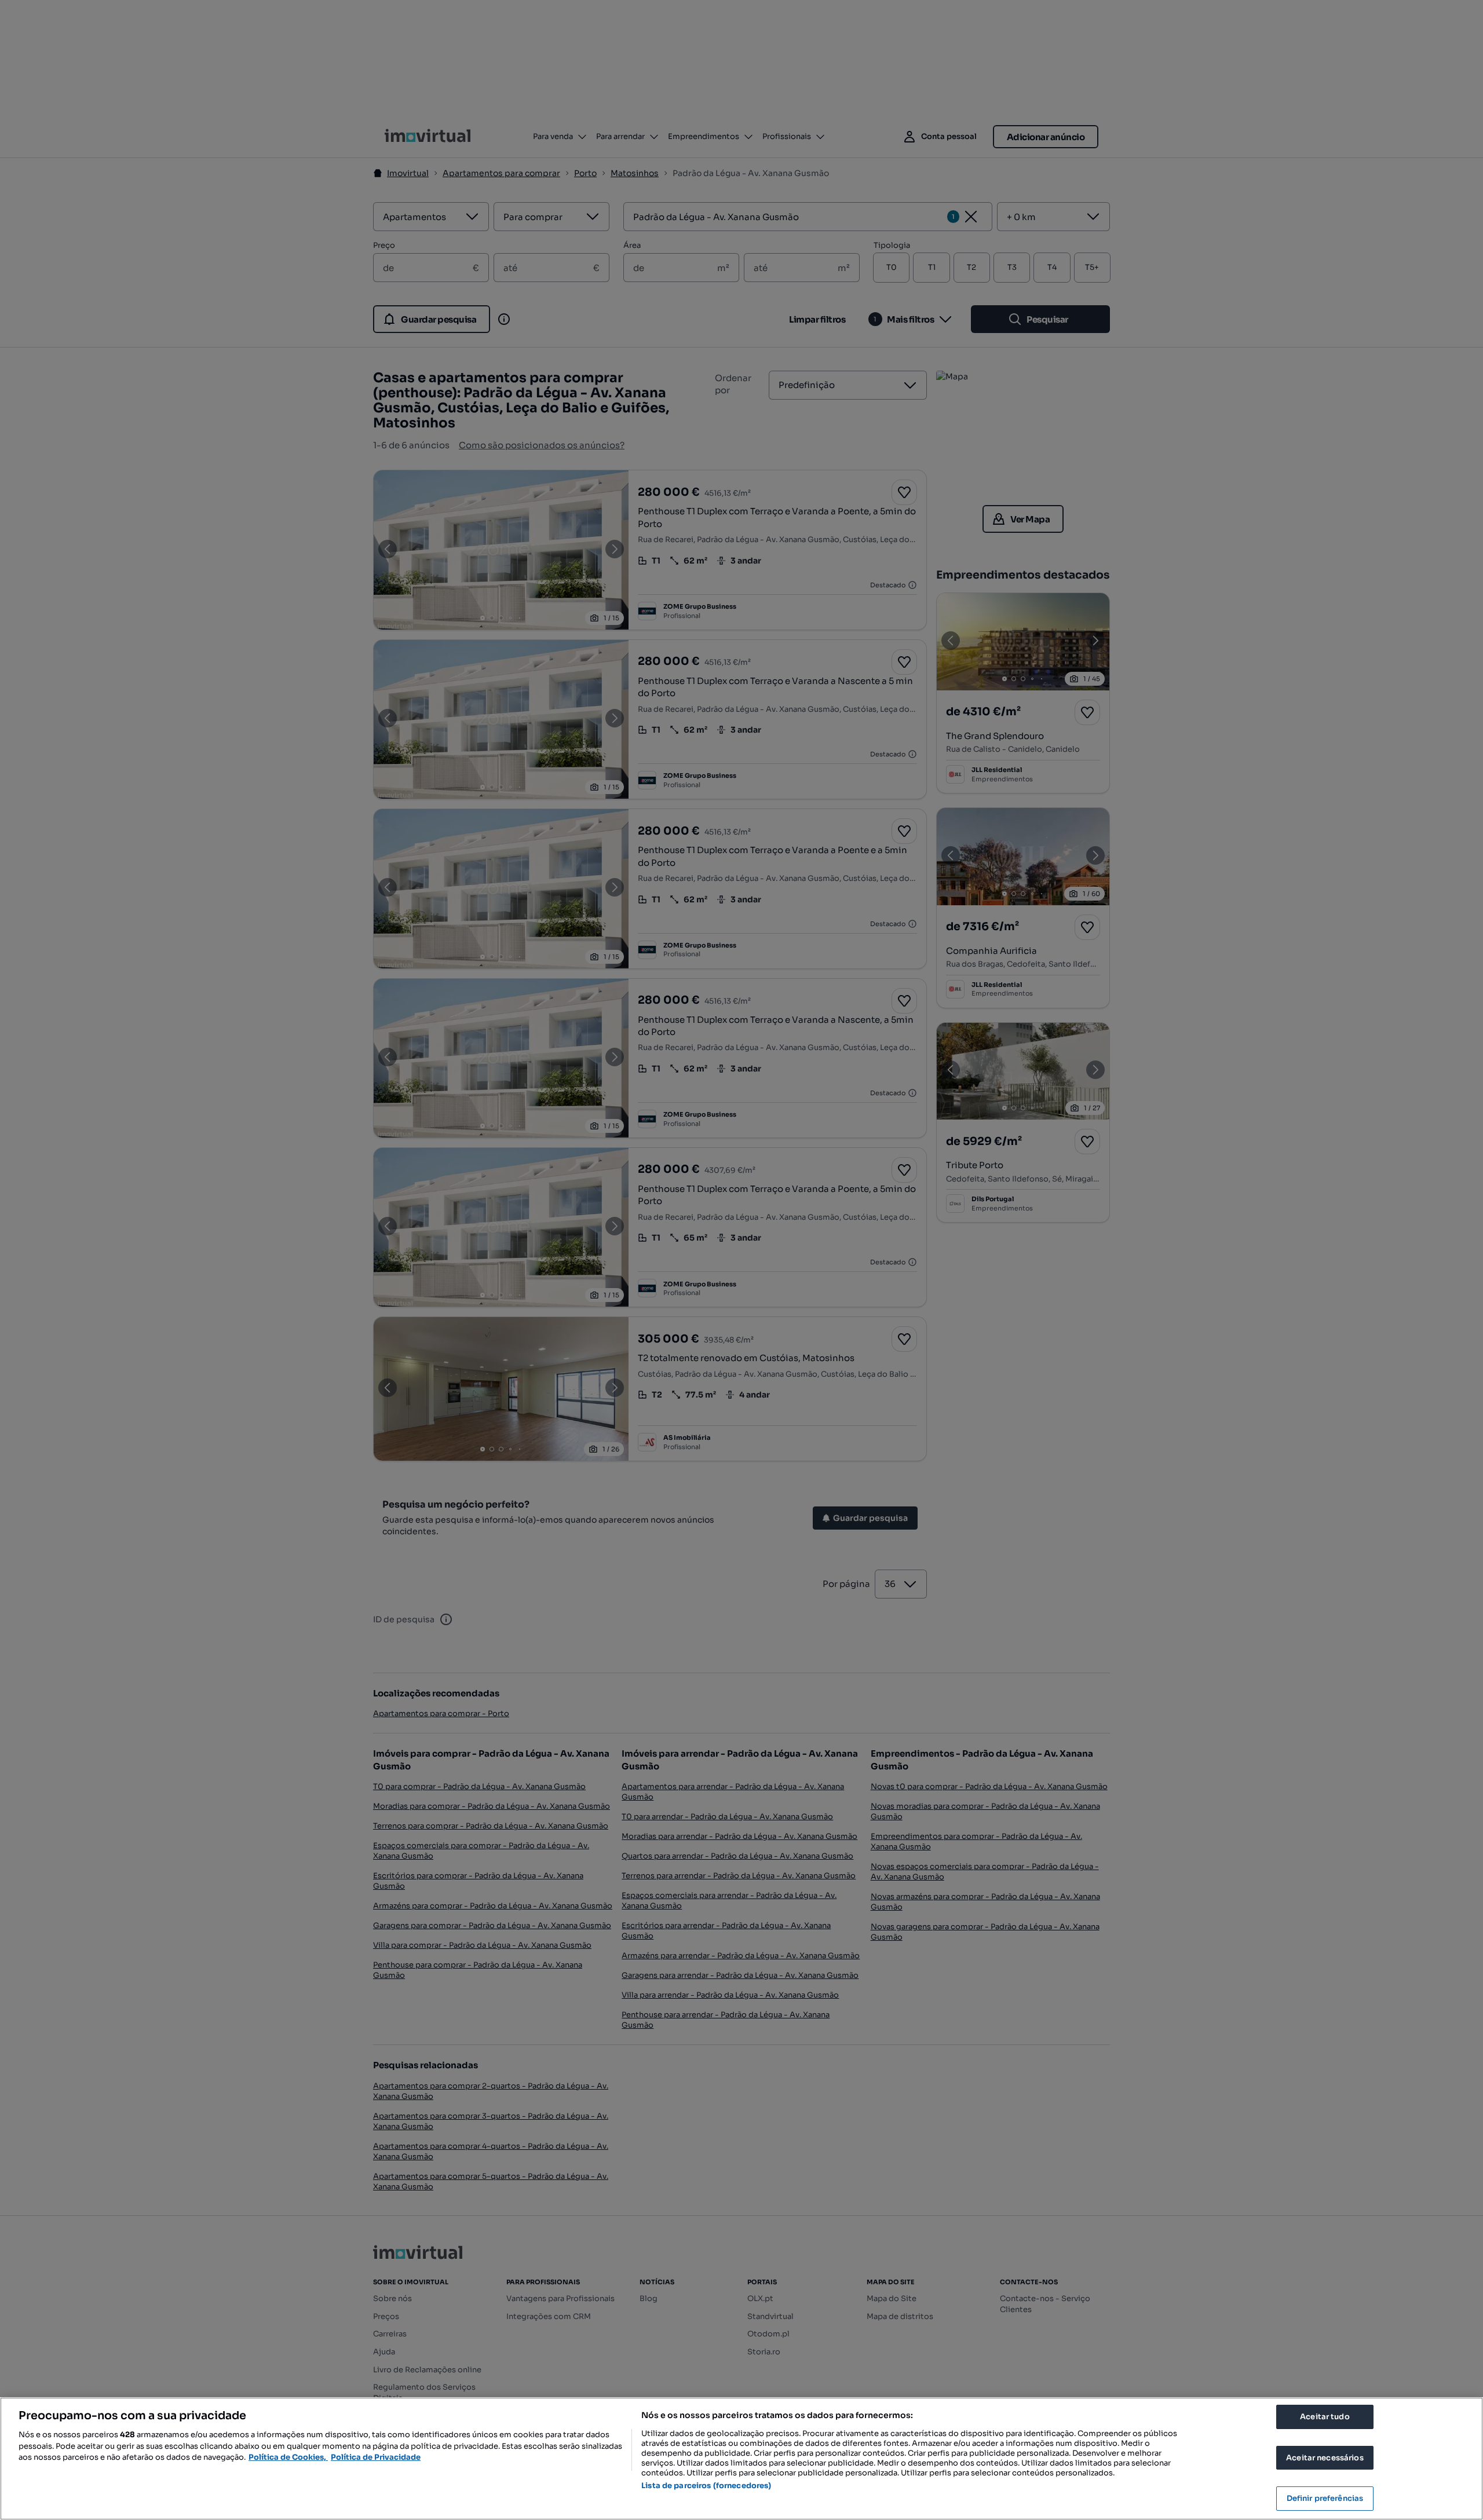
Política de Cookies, (288, 2457)
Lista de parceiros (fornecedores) (706, 2486)
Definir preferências (1325, 2498)
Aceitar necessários (1325, 2458)
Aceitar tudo (1325, 2417)
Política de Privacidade (376, 2457)
